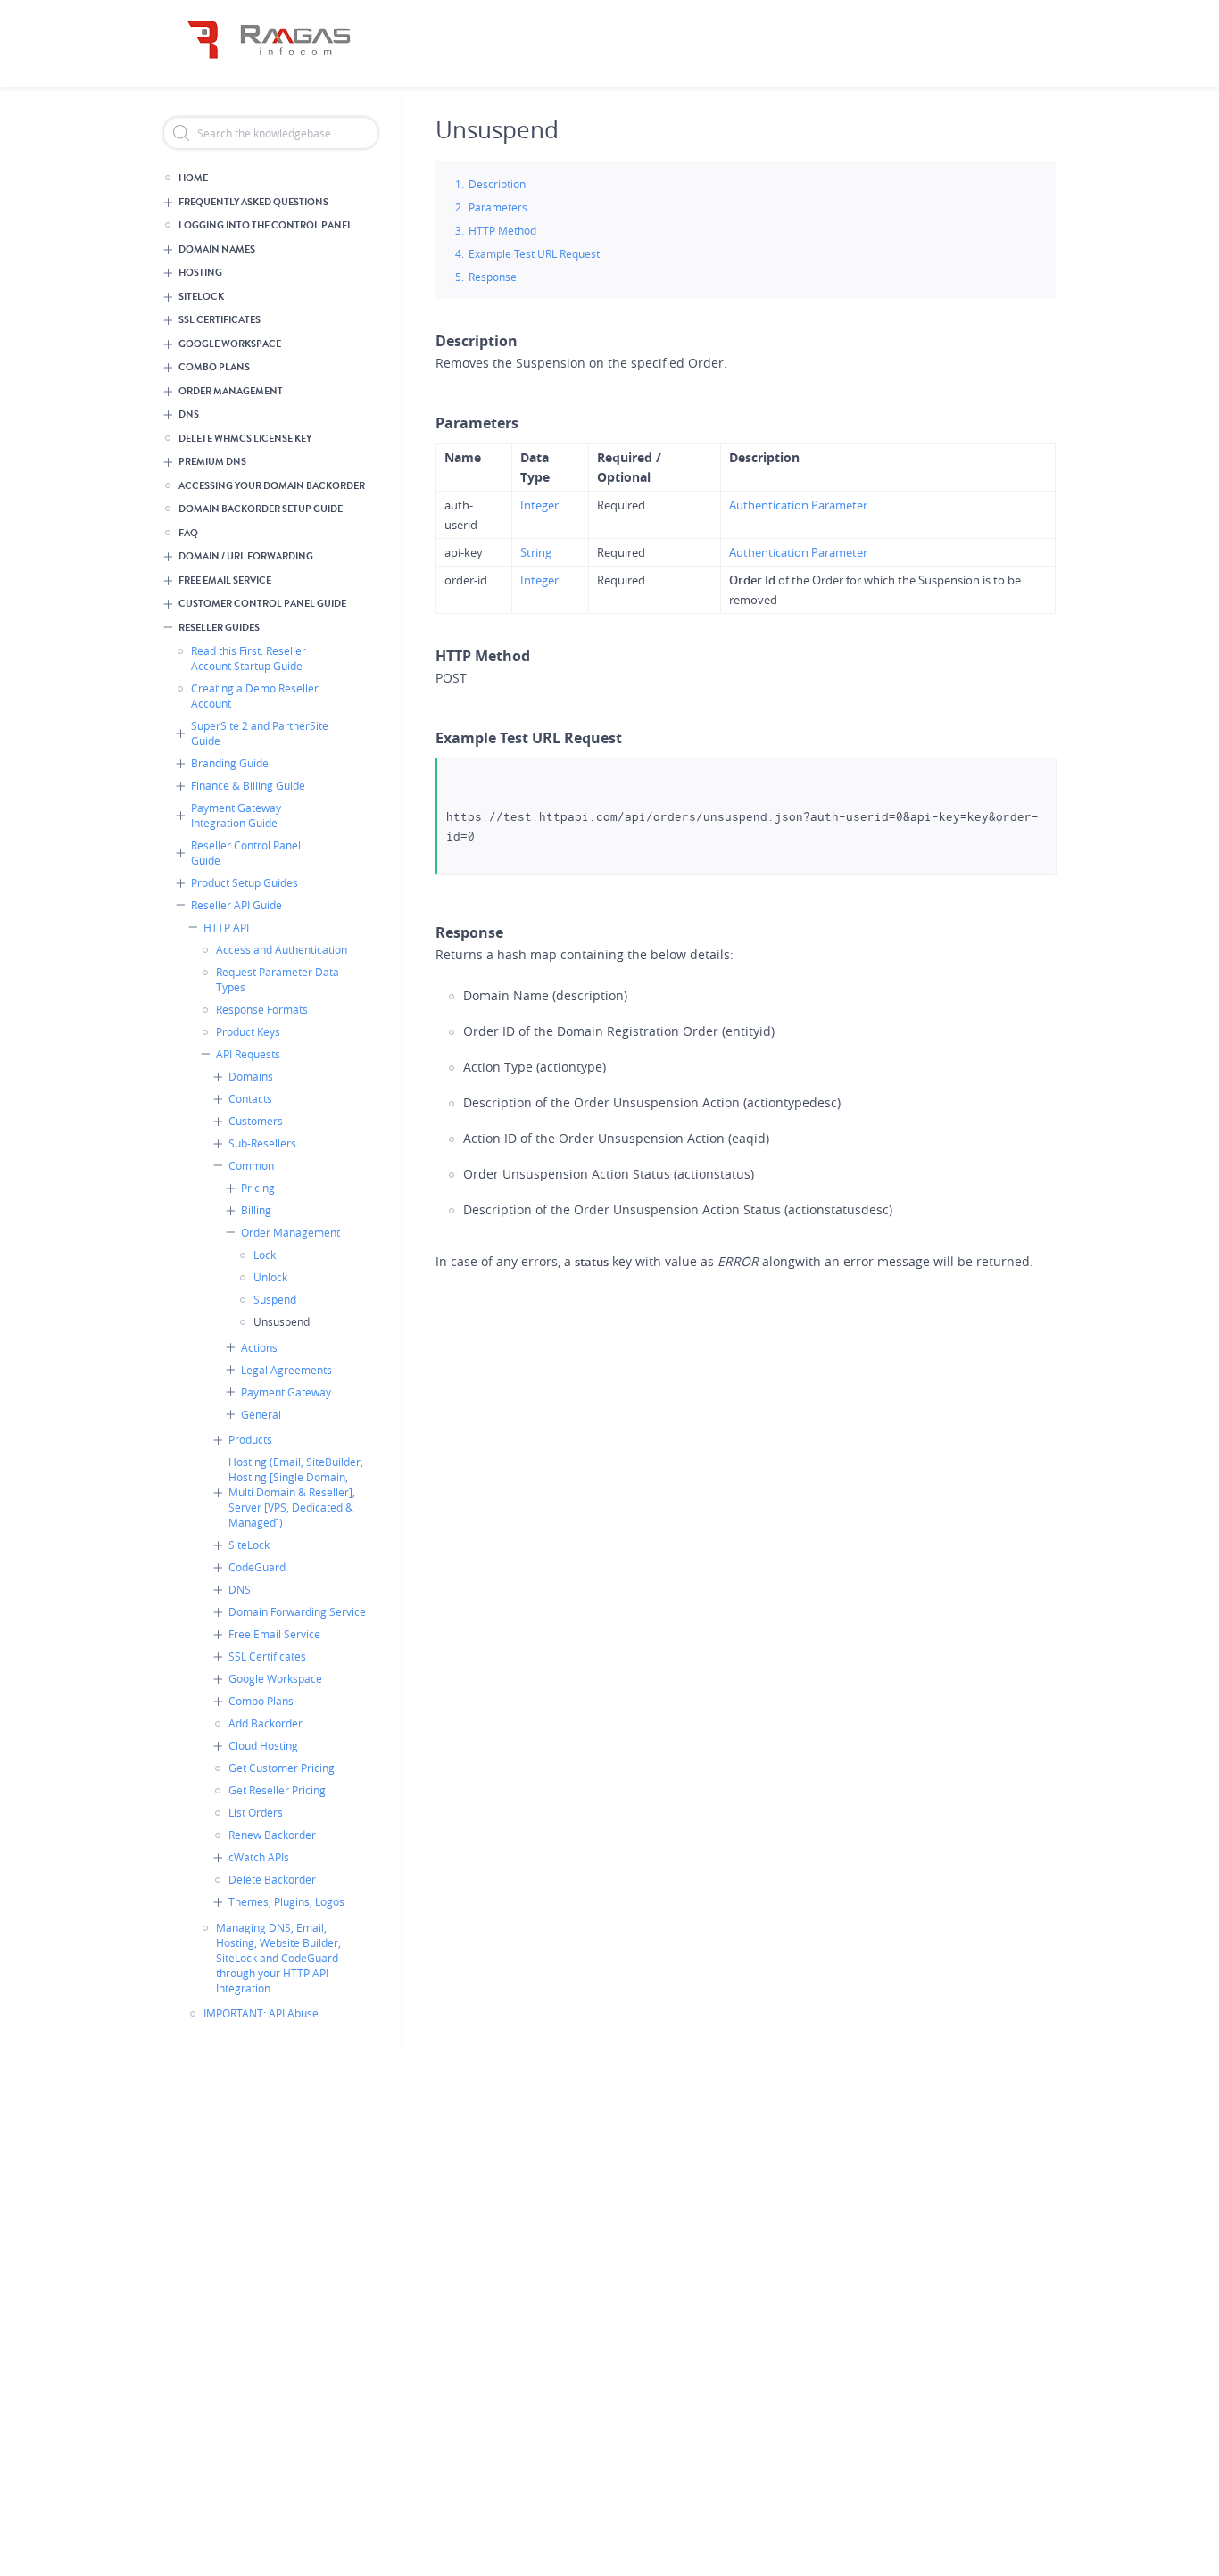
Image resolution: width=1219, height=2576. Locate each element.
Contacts (250, 1098)
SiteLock (201, 297)
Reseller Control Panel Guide (246, 853)
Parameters (498, 207)
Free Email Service (225, 580)
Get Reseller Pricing (277, 1790)
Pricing (258, 1188)
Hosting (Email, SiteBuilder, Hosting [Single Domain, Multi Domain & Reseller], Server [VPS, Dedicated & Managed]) (296, 1492)
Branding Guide (230, 763)
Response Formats (262, 1009)
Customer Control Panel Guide (262, 604)
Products (250, 1439)
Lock (265, 1255)
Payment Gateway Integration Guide (236, 815)
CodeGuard (257, 1567)
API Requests (248, 1054)
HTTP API (226, 927)
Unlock (270, 1277)
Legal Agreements (286, 1370)
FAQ (188, 533)
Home (193, 178)
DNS (189, 414)
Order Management (231, 391)
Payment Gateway (286, 1392)
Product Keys (248, 1031)
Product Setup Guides (245, 882)
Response (493, 277)
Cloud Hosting (263, 1745)
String (536, 552)
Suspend (275, 1299)
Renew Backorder (272, 1835)
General (261, 1414)
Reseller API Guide (236, 905)
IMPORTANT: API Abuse (261, 2013)
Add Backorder (265, 1723)
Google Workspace (230, 344)
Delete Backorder (272, 1879)
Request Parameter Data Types (278, 979)
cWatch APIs (259, 1857)
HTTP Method (502, 230)
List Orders (256, 1812)
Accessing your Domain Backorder (272, 486)
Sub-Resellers (262, 1143)
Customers (256, 1121)
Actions (259, 1347)
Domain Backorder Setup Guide (261, 509)
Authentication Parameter (798, 505)
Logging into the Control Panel (265, 225)
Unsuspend (282, 1321)
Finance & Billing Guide (248, 785)
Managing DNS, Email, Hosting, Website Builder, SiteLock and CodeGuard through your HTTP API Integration (278, 1958)
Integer (539, 505)
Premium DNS (212, 462)
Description (497, 184)
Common (251, 1165)
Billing (256, 1210)
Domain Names (217, 249)
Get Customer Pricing (282, 1768)
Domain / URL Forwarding (246, 556)
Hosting (200, 273)
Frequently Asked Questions (253, 202)
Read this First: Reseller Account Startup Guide (249, 658)
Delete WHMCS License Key (245, 439)
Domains (251, 1076)
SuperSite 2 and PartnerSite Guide (260, 733)
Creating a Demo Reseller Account (255, 696)
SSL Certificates (220, 320)
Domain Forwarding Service (297, 1611)
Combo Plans (214, 367)
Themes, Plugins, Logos (286, 1901)
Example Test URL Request (534, 253)
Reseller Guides (219, 628)
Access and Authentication (282, 949)
